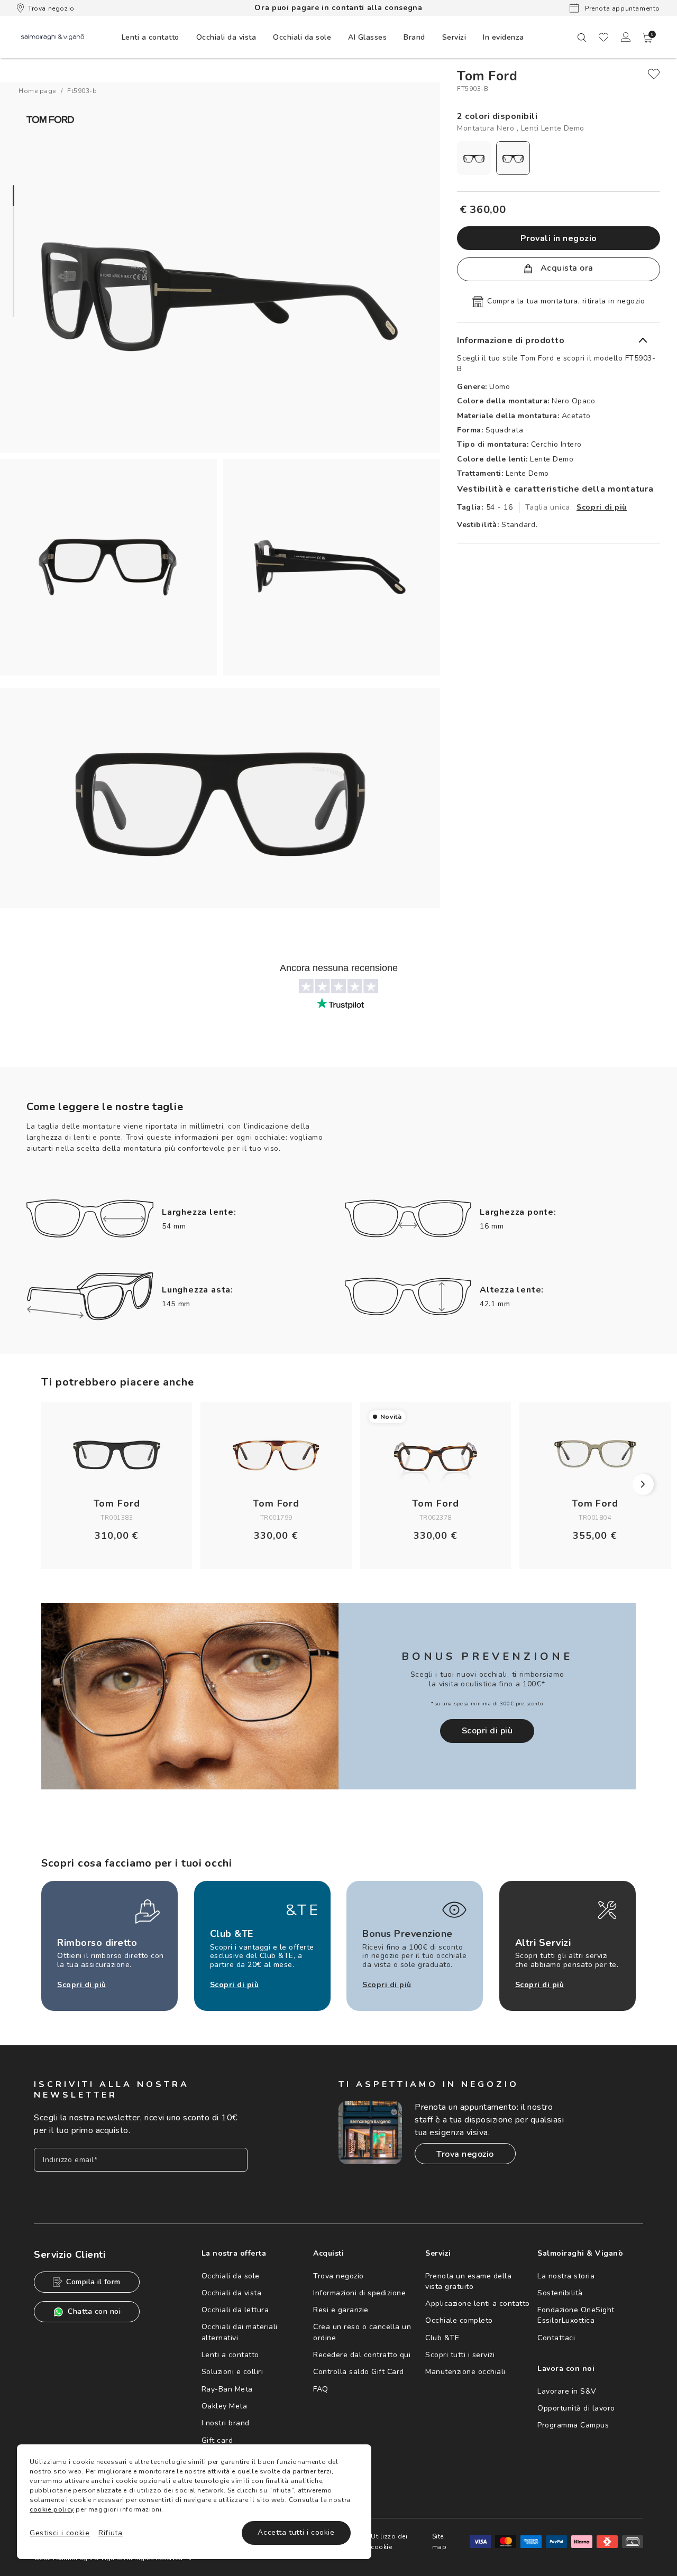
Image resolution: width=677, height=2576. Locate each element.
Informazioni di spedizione (359, 2293)
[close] (654, 74)
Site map (440, 2542)
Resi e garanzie (341, 2310)
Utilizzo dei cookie (389, 2542)
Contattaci (556, 2338)
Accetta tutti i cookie (296, 2532)
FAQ (321, 2389)
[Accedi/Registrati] (626, 37)
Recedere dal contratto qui (362, 2355)
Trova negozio (51, 8)
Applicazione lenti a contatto (478, 2303)
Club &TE (442, 2338)
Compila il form (93, 2282)
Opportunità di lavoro (576, 2408)
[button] (648, 38)
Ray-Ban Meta (227, 2389)
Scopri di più (602, 507)
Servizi (454, 37)
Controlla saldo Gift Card (359, 2372)
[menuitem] (150, 37)
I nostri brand (226, 2423)
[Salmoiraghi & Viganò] (53, 37)
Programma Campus (573, 2425)
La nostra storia (566, 2276)
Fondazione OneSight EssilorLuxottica (576, 2315)
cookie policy (52, 2509)
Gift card (217, 2440)
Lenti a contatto (230, 2355)
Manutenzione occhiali (465, 2372)
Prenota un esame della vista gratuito (468, 2281)
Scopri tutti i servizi (460, 2355)
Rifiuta (111, 2533)
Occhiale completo (459, 2320)
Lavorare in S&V (567, 2391)
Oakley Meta (225, 2406)
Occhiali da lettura (235, 2310)
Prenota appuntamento (621, 8)
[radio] (474, 158)
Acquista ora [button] (566, 268)
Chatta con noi (94, 2311)
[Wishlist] (603, 37)
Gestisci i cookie (60, 2533)
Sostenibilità (560, 2293)
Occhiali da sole (231, 2276)
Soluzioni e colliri (232, 2372)
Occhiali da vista (232, 2293)
